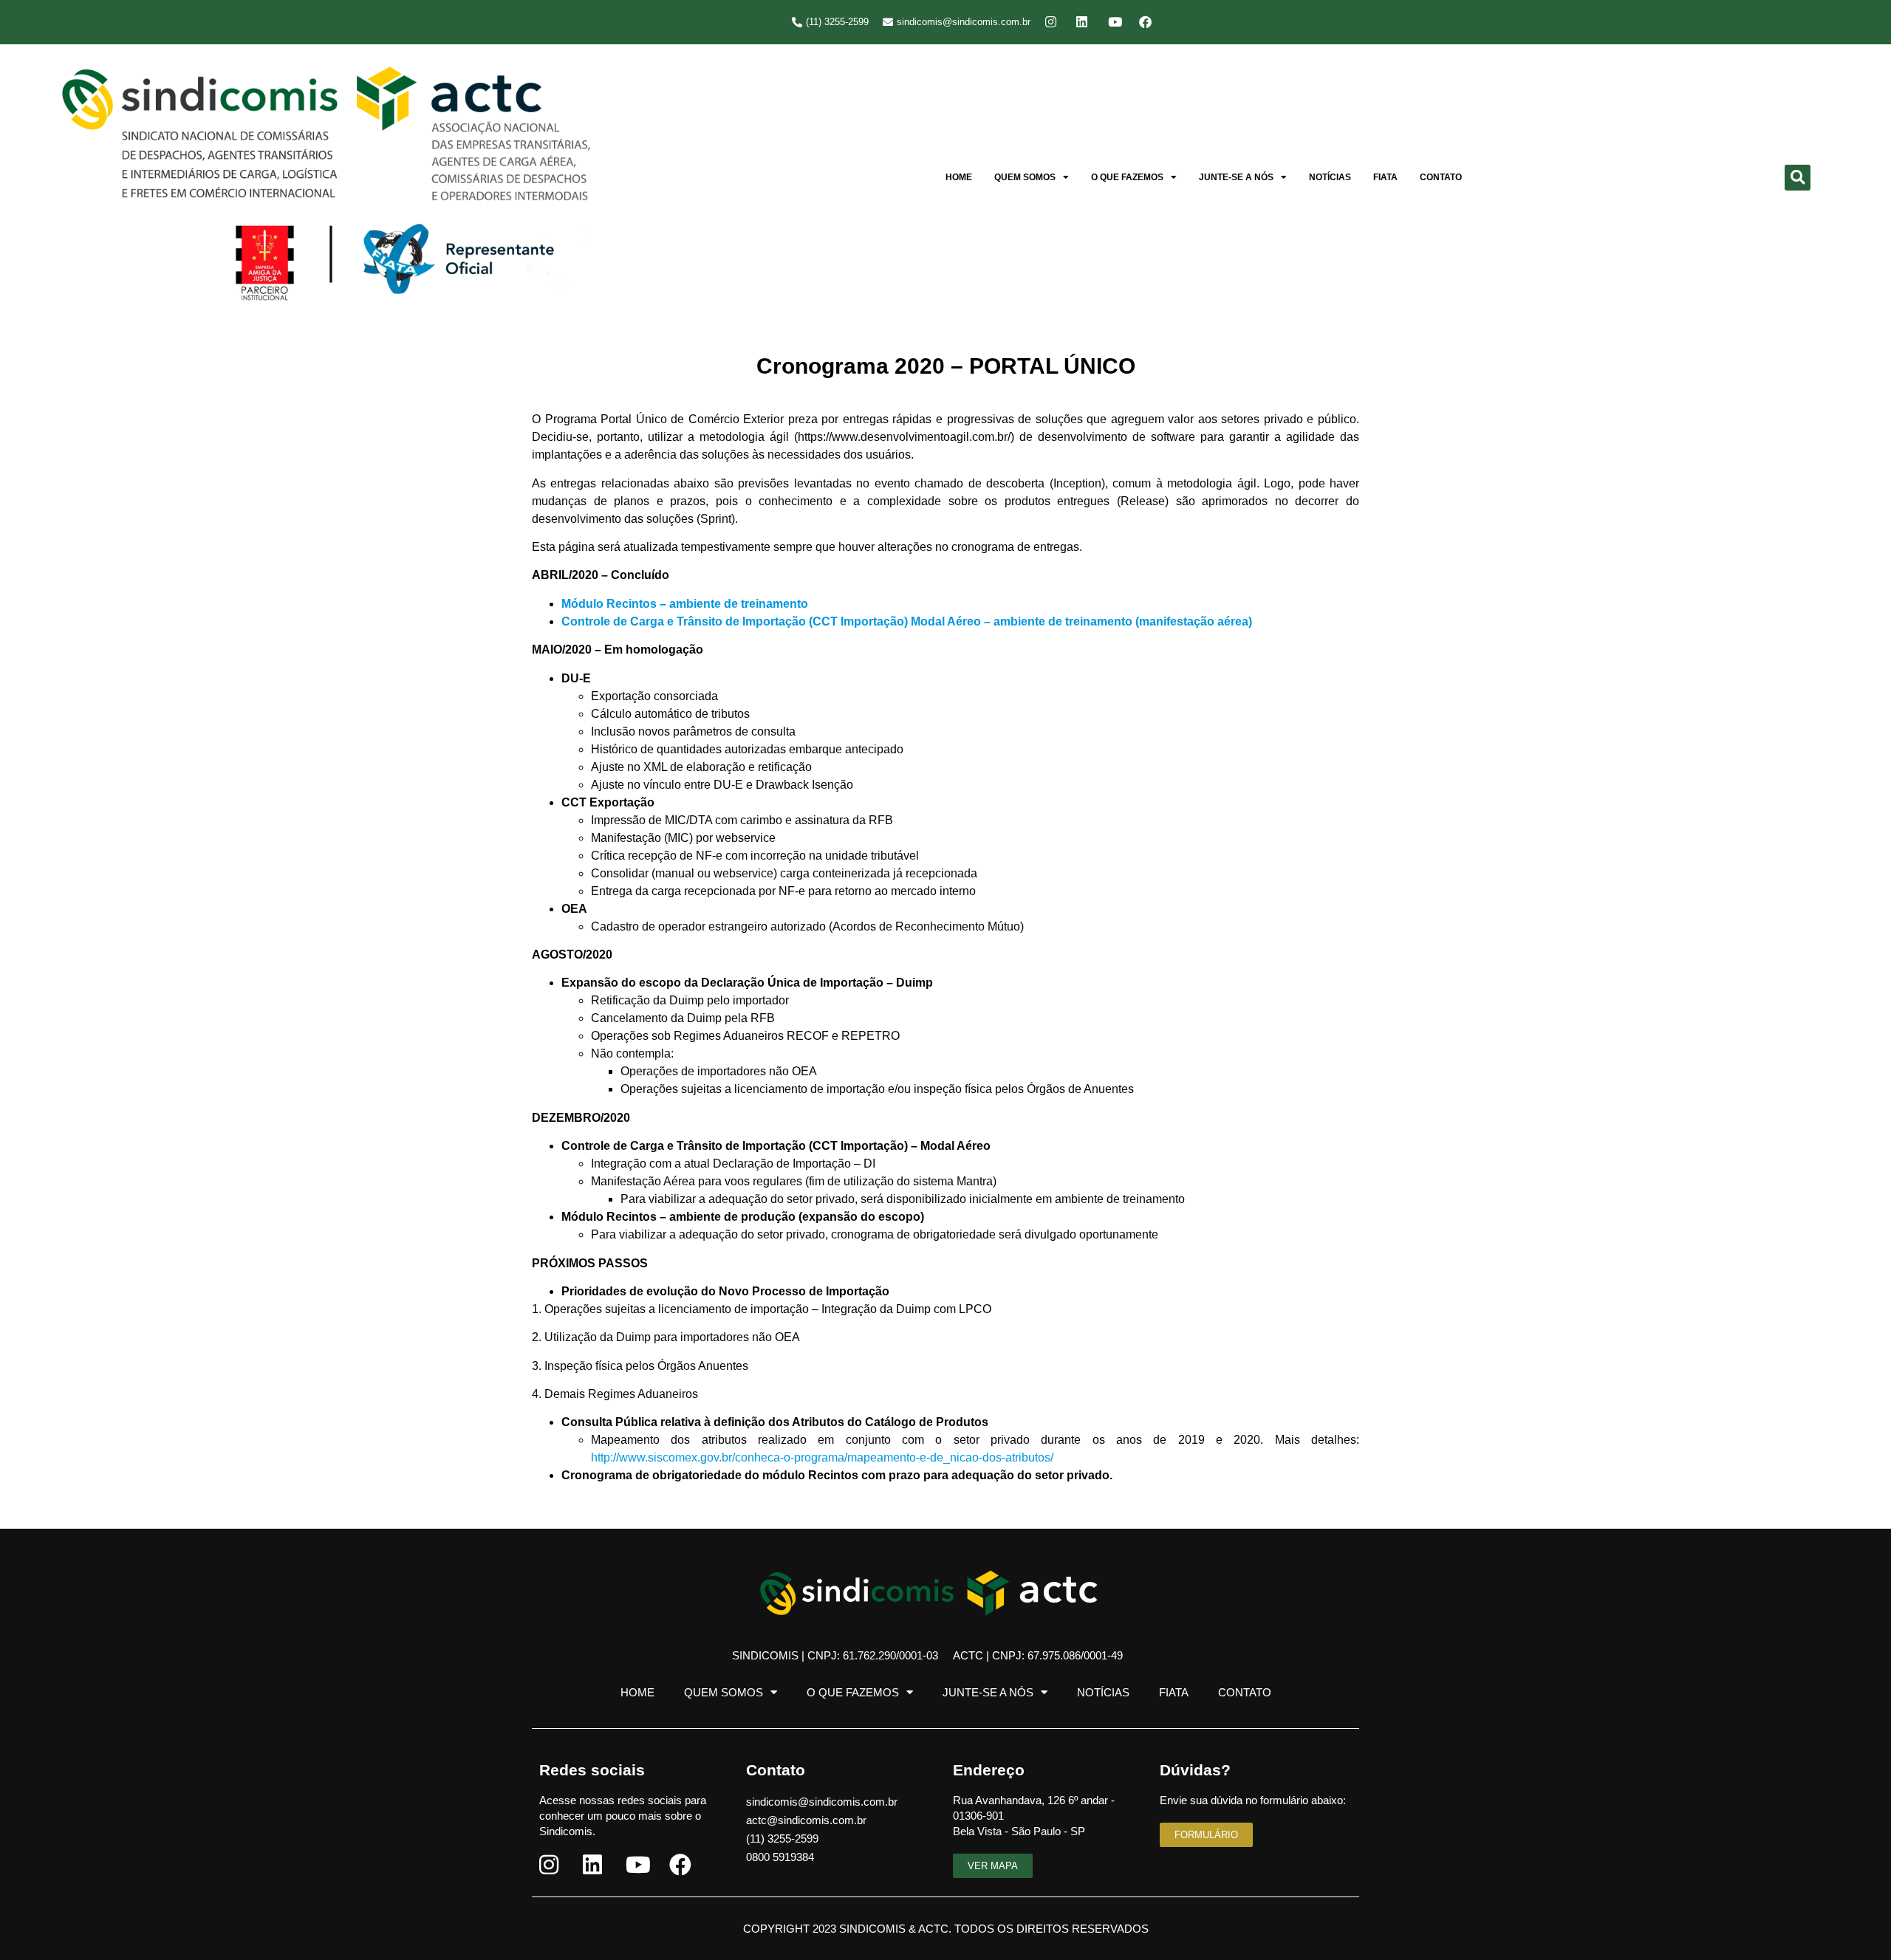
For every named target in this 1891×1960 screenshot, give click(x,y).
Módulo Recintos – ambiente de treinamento (685, 604)
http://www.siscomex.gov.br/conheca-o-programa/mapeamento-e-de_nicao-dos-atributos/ (822, 1457)
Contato (1441, 177)
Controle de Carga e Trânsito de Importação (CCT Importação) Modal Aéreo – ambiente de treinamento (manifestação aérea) (907, 621)
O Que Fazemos (1127, 177)
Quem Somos (1025, 177)
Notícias (1330, 177)
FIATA (1385, 177)
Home (959, 177)
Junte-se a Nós (1236, 177)
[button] (1798, 178)
